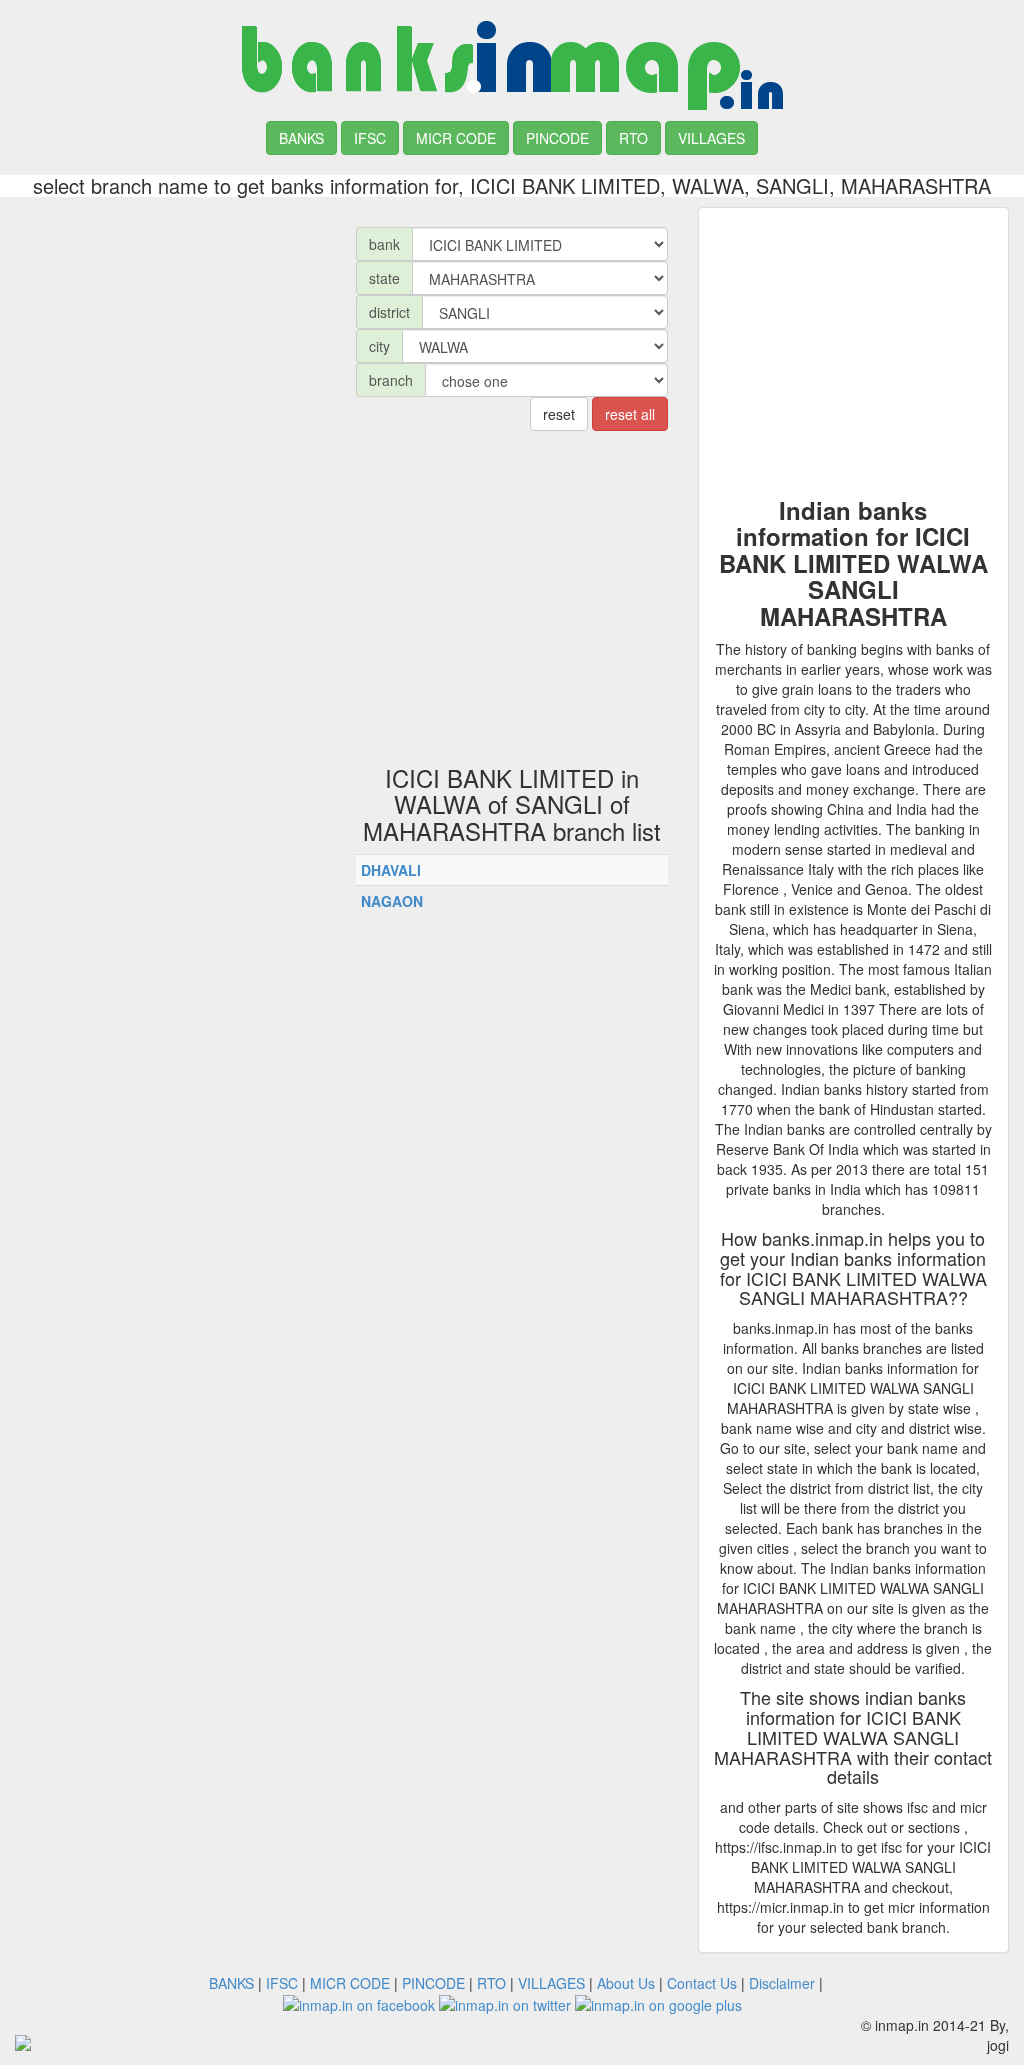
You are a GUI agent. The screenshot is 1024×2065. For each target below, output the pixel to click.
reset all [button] (630, 414)
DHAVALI (391, 870)
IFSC (370, 138)
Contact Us (702, 1983)
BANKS (301, 138)
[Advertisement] (170, 332)
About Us (626, 1983)
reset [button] (559, 414)
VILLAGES (711, 138)
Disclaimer (782, 1983)
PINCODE (557, 138)
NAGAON (392, 901)
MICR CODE (456, 138)
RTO (633, 138)
